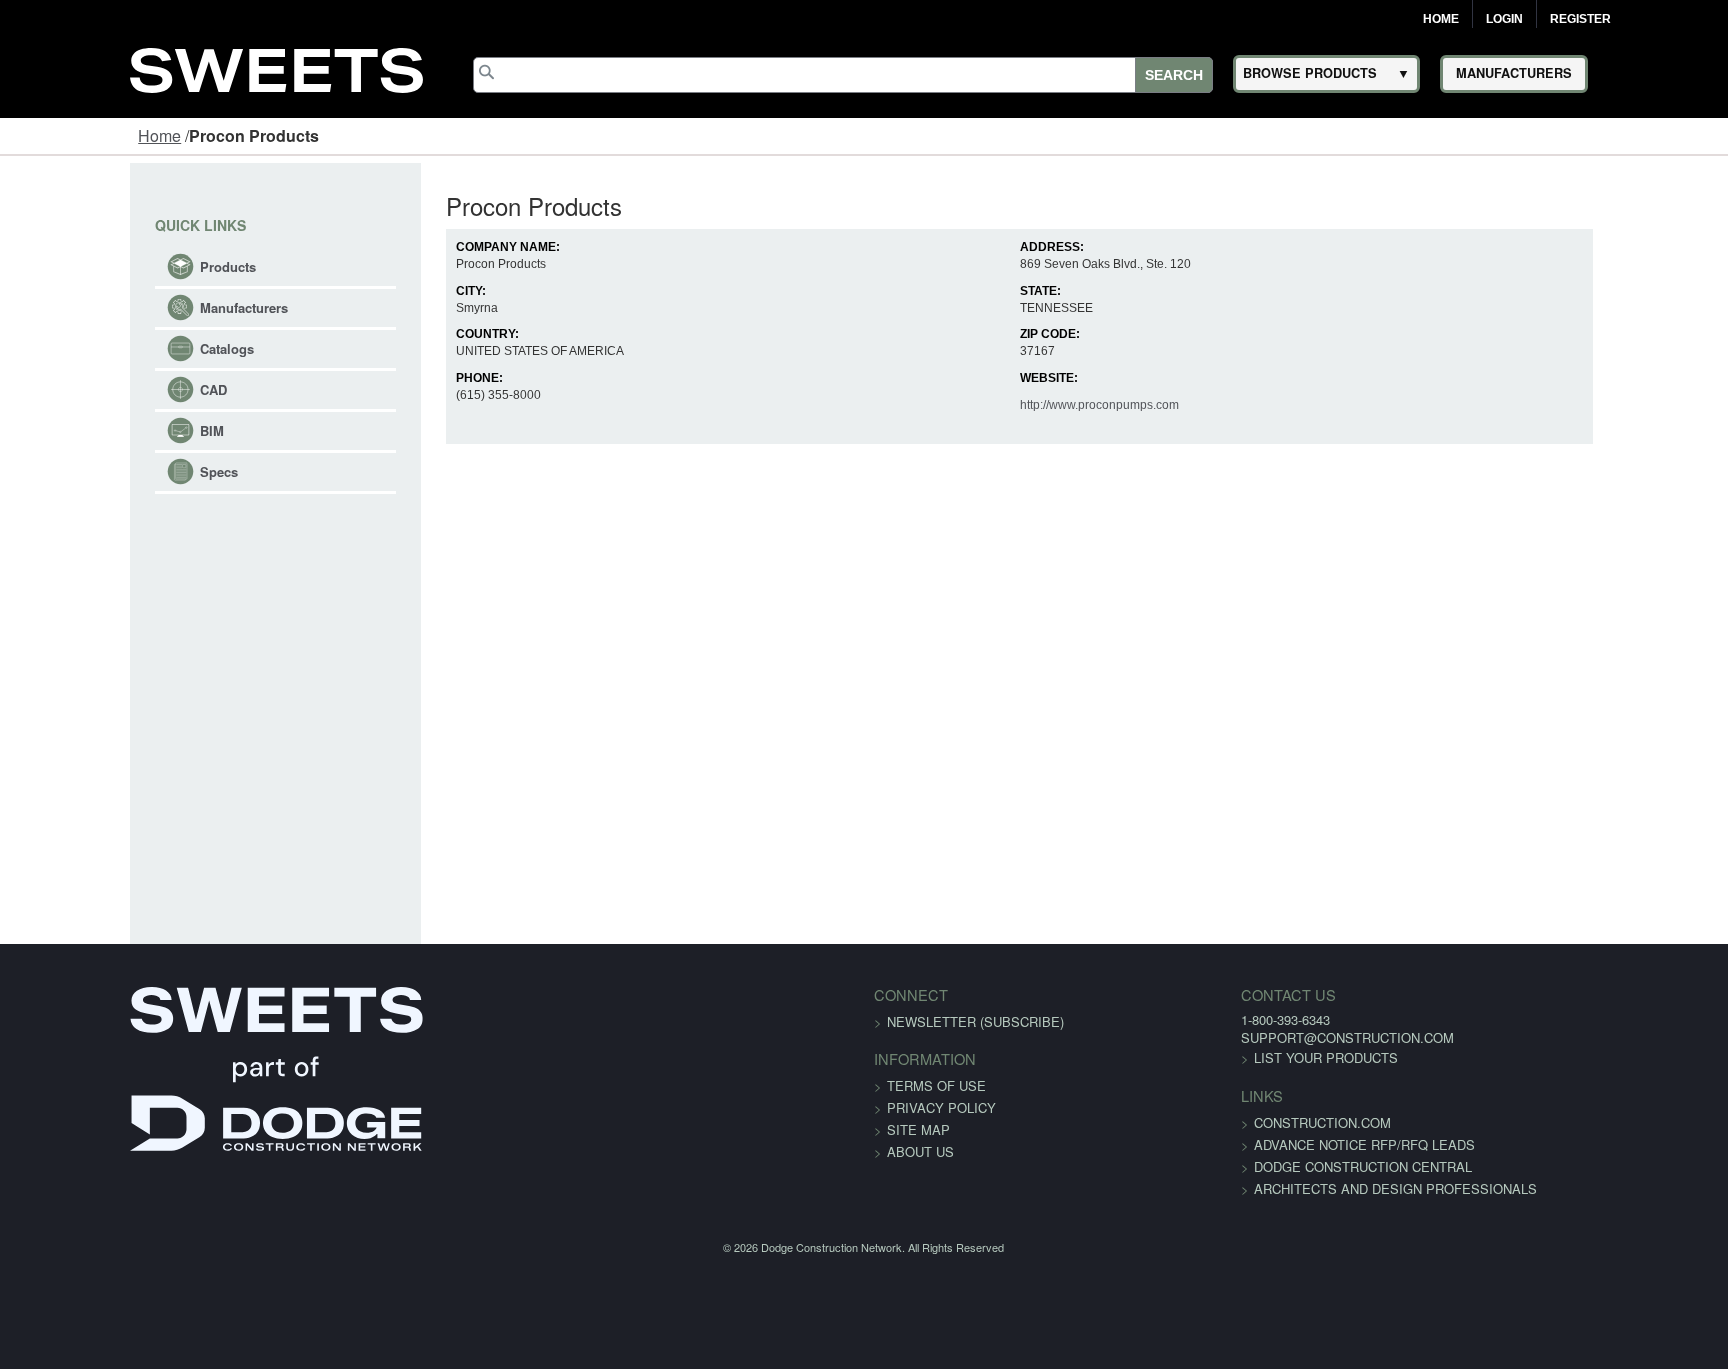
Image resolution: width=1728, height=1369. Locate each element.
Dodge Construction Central (1252, 1166)
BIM (99, 430)
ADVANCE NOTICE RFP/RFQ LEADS (1253, 1144)
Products (115, 266)
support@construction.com (1236, 1037)
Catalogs (114, 348)
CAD (100, 389)
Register (1580, 19)
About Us (920, 1151)
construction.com (1211, 1122)
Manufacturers (131, 307)
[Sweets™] (277, 67)
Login (1504, 19)
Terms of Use (936, 1085)
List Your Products (1215, 1057)
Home (1441, 19)
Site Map (918, 1129)
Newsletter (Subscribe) (975, 1021)
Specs (106, 471)
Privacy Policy (941, 1107)
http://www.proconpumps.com (1121, 405)
